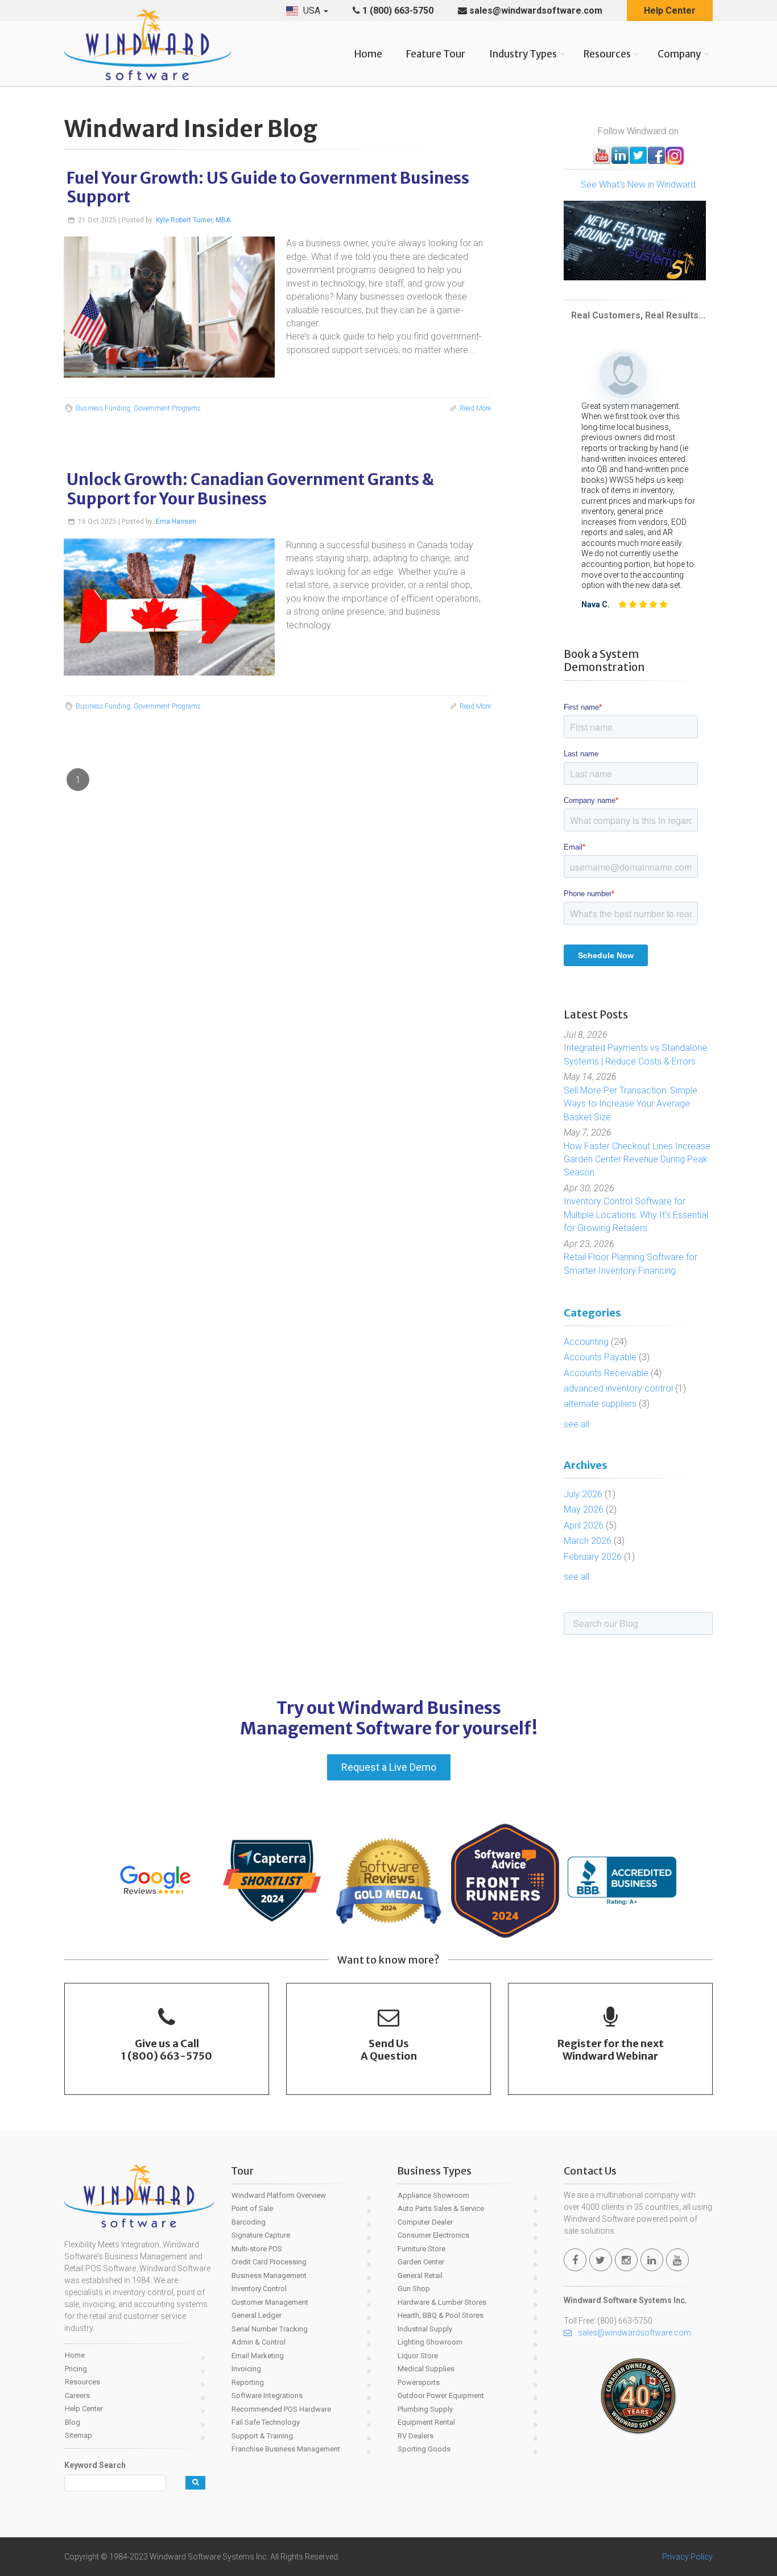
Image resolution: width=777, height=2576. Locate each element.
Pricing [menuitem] (76, 2369)
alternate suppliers (607, 1404)
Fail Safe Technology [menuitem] (266, 2422)
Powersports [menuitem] (419, 2382)
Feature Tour (436, 54)
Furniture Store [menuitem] (421, 2249)
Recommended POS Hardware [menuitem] (281, 2409)
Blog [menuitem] (73, 2422)
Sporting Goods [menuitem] (424, 2449)
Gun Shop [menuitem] (414, 2289)
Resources (607, 54)
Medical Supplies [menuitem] (426, 2369)
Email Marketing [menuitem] (258, 2356)
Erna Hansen (176, 521)
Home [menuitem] (75, 2355)
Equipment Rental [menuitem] (426, 2422)
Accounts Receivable (613, 1373)
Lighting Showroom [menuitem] (430, 2342)
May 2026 (590, 1509)
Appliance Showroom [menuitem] (433, 2195)
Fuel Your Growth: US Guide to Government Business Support (268, 188)
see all (576, 1424)
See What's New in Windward (638, 185)
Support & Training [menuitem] (262, 2436)
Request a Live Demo (389, 1767)
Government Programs (167, 408)
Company (679, 54)
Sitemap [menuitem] (78, 2435)
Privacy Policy (687, 2557)
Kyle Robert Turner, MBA (193, 220)
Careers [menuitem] (77, 2395)
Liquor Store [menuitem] (418, 2356)
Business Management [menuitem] (269, 2275)
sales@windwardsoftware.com (535, 11)
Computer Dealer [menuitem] (425, 2222)
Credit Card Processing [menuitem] (269, 2262)
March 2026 (594, 1541)
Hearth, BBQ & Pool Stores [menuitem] (441, 2315)
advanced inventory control (625, 1388)
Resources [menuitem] (82, 2382)
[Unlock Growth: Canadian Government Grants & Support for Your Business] (169, 607)
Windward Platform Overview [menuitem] (279, 2195)
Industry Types (523, 54)
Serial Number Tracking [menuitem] (270, 2329)
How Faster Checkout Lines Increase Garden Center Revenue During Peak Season (637, 1159)
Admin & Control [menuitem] (259, 2342)
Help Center (670, 11)
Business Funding (103, 408)
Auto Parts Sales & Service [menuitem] (441, 2208)
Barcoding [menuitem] (249, 2222)
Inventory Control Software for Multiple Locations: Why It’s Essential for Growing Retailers (636, 1215)
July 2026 (590, 1494)
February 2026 (599, 1557)
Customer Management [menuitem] (270, 2302)
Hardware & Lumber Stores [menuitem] (442, 2302)
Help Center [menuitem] (84, 2409)
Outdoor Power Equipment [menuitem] (441, 2395)
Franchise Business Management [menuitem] (286, 2449)
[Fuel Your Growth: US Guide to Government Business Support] (169, 307)
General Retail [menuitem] (420, 2275)
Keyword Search (95, 2465)
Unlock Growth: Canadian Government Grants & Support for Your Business (250, 489)
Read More (475, 408)
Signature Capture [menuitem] (261, 2235)
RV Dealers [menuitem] (416, 2436)
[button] (307, 11)
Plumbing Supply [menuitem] (425, 2409)
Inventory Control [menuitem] (259, 2289)
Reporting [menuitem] (248, 2382)
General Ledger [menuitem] (257, 2315)
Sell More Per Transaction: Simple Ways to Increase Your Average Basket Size (631, 1104)
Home (368, 54)
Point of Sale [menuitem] (252, 2208)
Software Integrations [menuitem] (267, 2395)
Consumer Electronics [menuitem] (433, 2235)
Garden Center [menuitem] (421, 2262)
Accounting (595, 1342)
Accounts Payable (607, 1357)
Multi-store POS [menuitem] (257, 2249)
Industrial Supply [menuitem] (425, 2329)
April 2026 (590, 1525)
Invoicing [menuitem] (246, 2369)
